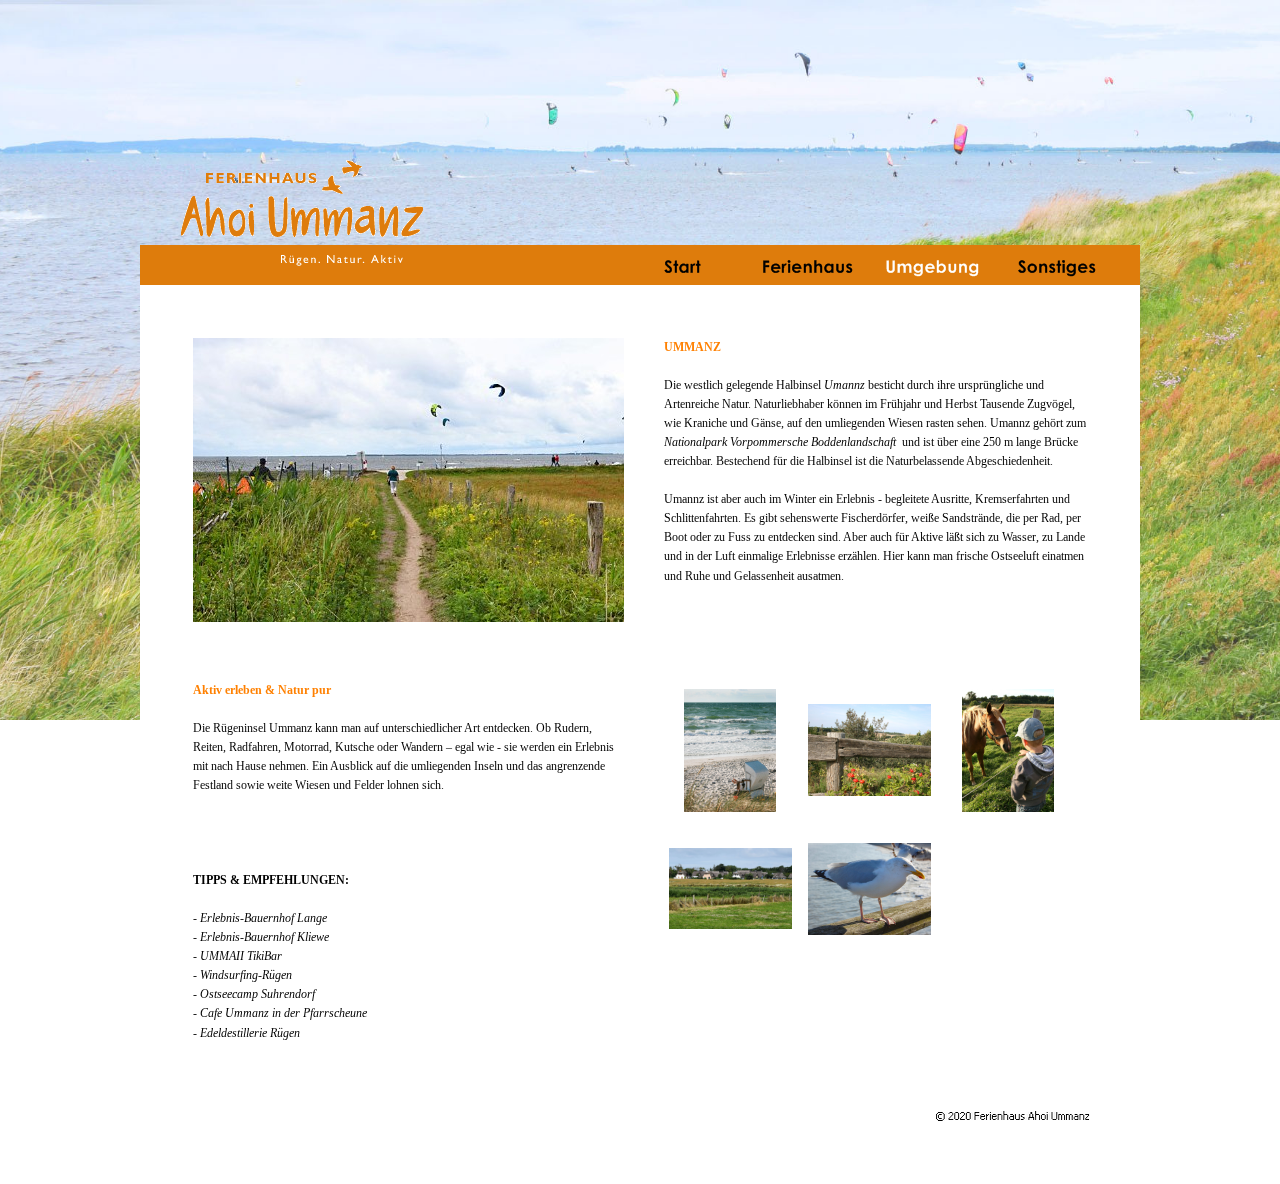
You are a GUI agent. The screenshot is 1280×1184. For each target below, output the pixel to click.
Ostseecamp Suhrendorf (257, 994)
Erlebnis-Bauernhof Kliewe (264, 937)
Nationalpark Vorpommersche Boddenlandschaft (780, 442)
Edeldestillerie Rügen (250, 1033)
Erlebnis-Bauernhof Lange (263, 918)
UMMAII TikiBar (241, 956)
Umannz (844, 385)
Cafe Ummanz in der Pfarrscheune (283, 1013)
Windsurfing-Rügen (246, 975)
